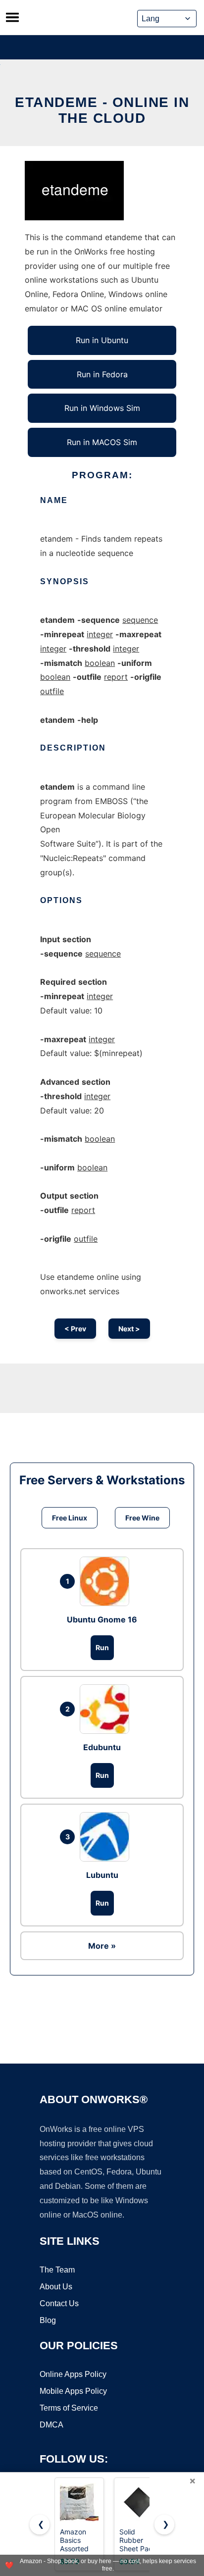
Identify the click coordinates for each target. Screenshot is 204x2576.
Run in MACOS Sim (102, 442)
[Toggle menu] (12, 17)
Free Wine (142, 1518)
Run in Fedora (102, 374)
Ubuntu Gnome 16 (102, 1619)
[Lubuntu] (107, 1837)
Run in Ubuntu (102, 340)
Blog (48, 2320)
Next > (129, 1329)
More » (102, 1946)
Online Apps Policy (73, 2374)
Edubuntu (102, 1747)
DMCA (51, 2425)
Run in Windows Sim (102, 408)
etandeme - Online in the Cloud (102, 110)
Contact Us (59, 2303)
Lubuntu (102, 1875)
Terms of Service (69, 2408)
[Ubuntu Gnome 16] (107, 1581)
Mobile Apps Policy (73, 2391)
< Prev (75, 1329)
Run (102, 1647)
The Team (57, 2270)
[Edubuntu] (107, 1709)
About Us (56, 2287)
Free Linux (70, 1518)
